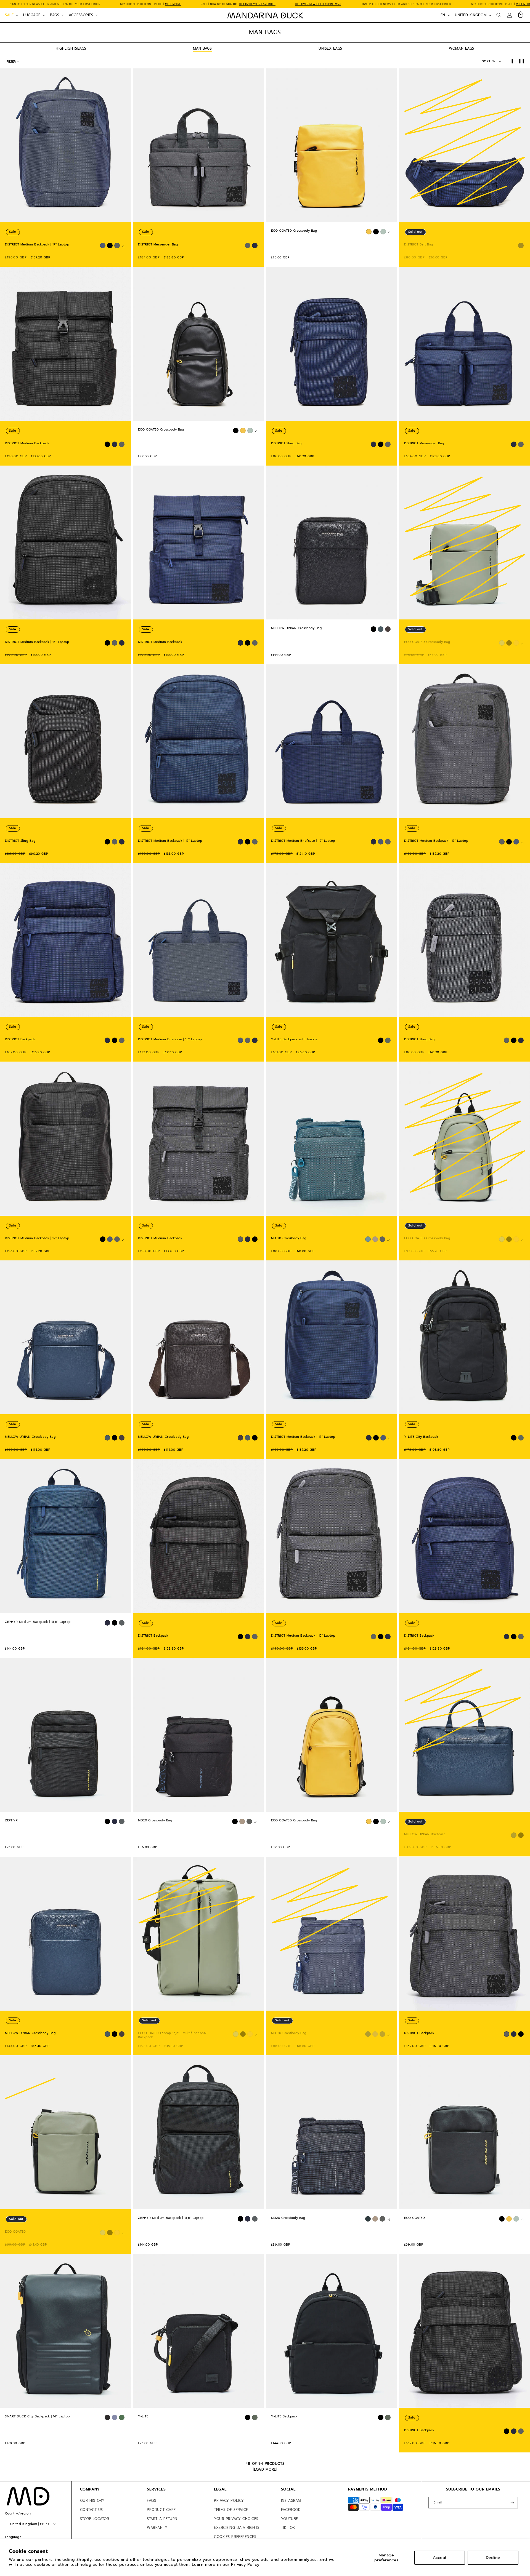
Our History (92, 2501)
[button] (11, 15)
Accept (440, 2558)
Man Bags (202, 48)
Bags (55, 15)
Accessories (81, 15)
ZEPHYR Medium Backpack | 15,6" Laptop (38, 1622)
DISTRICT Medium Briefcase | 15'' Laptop (303, 841)
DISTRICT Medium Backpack (27, 443)
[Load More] (265, 2469)
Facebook (291, 2510)
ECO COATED (15, 2232)
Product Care (161, 2510)
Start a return (162, 2519)
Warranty (157, 2528)
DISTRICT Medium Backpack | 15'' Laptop (37, 642)
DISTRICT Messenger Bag (158, 245)
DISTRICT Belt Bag (419, 245)
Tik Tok (288, 2528)
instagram (291, 2501)
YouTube (290, 2519)
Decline (493, 2558)
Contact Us (92, 2510)
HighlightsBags (71, 48)
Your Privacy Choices (236, 2519)
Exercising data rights (237, 2528)
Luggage (32, 15)
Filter (11, 62)
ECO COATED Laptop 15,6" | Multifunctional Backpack (172, 2035)
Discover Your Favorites (257, 4)
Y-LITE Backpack (284, 2417)
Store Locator (95, 2519)
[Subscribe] (512, 2503)
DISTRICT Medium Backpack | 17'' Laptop (37, 245)
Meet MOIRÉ (173, 4)
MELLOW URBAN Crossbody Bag (296, 628)
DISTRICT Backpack (20, 1040)
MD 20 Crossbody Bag (289, 1238)
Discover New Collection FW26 (318, 4)
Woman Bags (461, 48)
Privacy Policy (245, 2564)
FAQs (151, 2501)
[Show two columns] (512, 62)
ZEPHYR (11, 1821)
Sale (9, 15)
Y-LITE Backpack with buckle (294, 1040)
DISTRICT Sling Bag (286, 443)
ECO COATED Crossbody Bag (294, 231)
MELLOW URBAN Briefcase (425, 1834)
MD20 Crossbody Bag (155, 1821)
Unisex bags (330, 48)
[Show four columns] (522, 62)
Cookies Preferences (235, 2537)
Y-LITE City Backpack (421, 1437)
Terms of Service (231, 2510)
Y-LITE (143, 2417)
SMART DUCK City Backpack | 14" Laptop (37, 2417)
